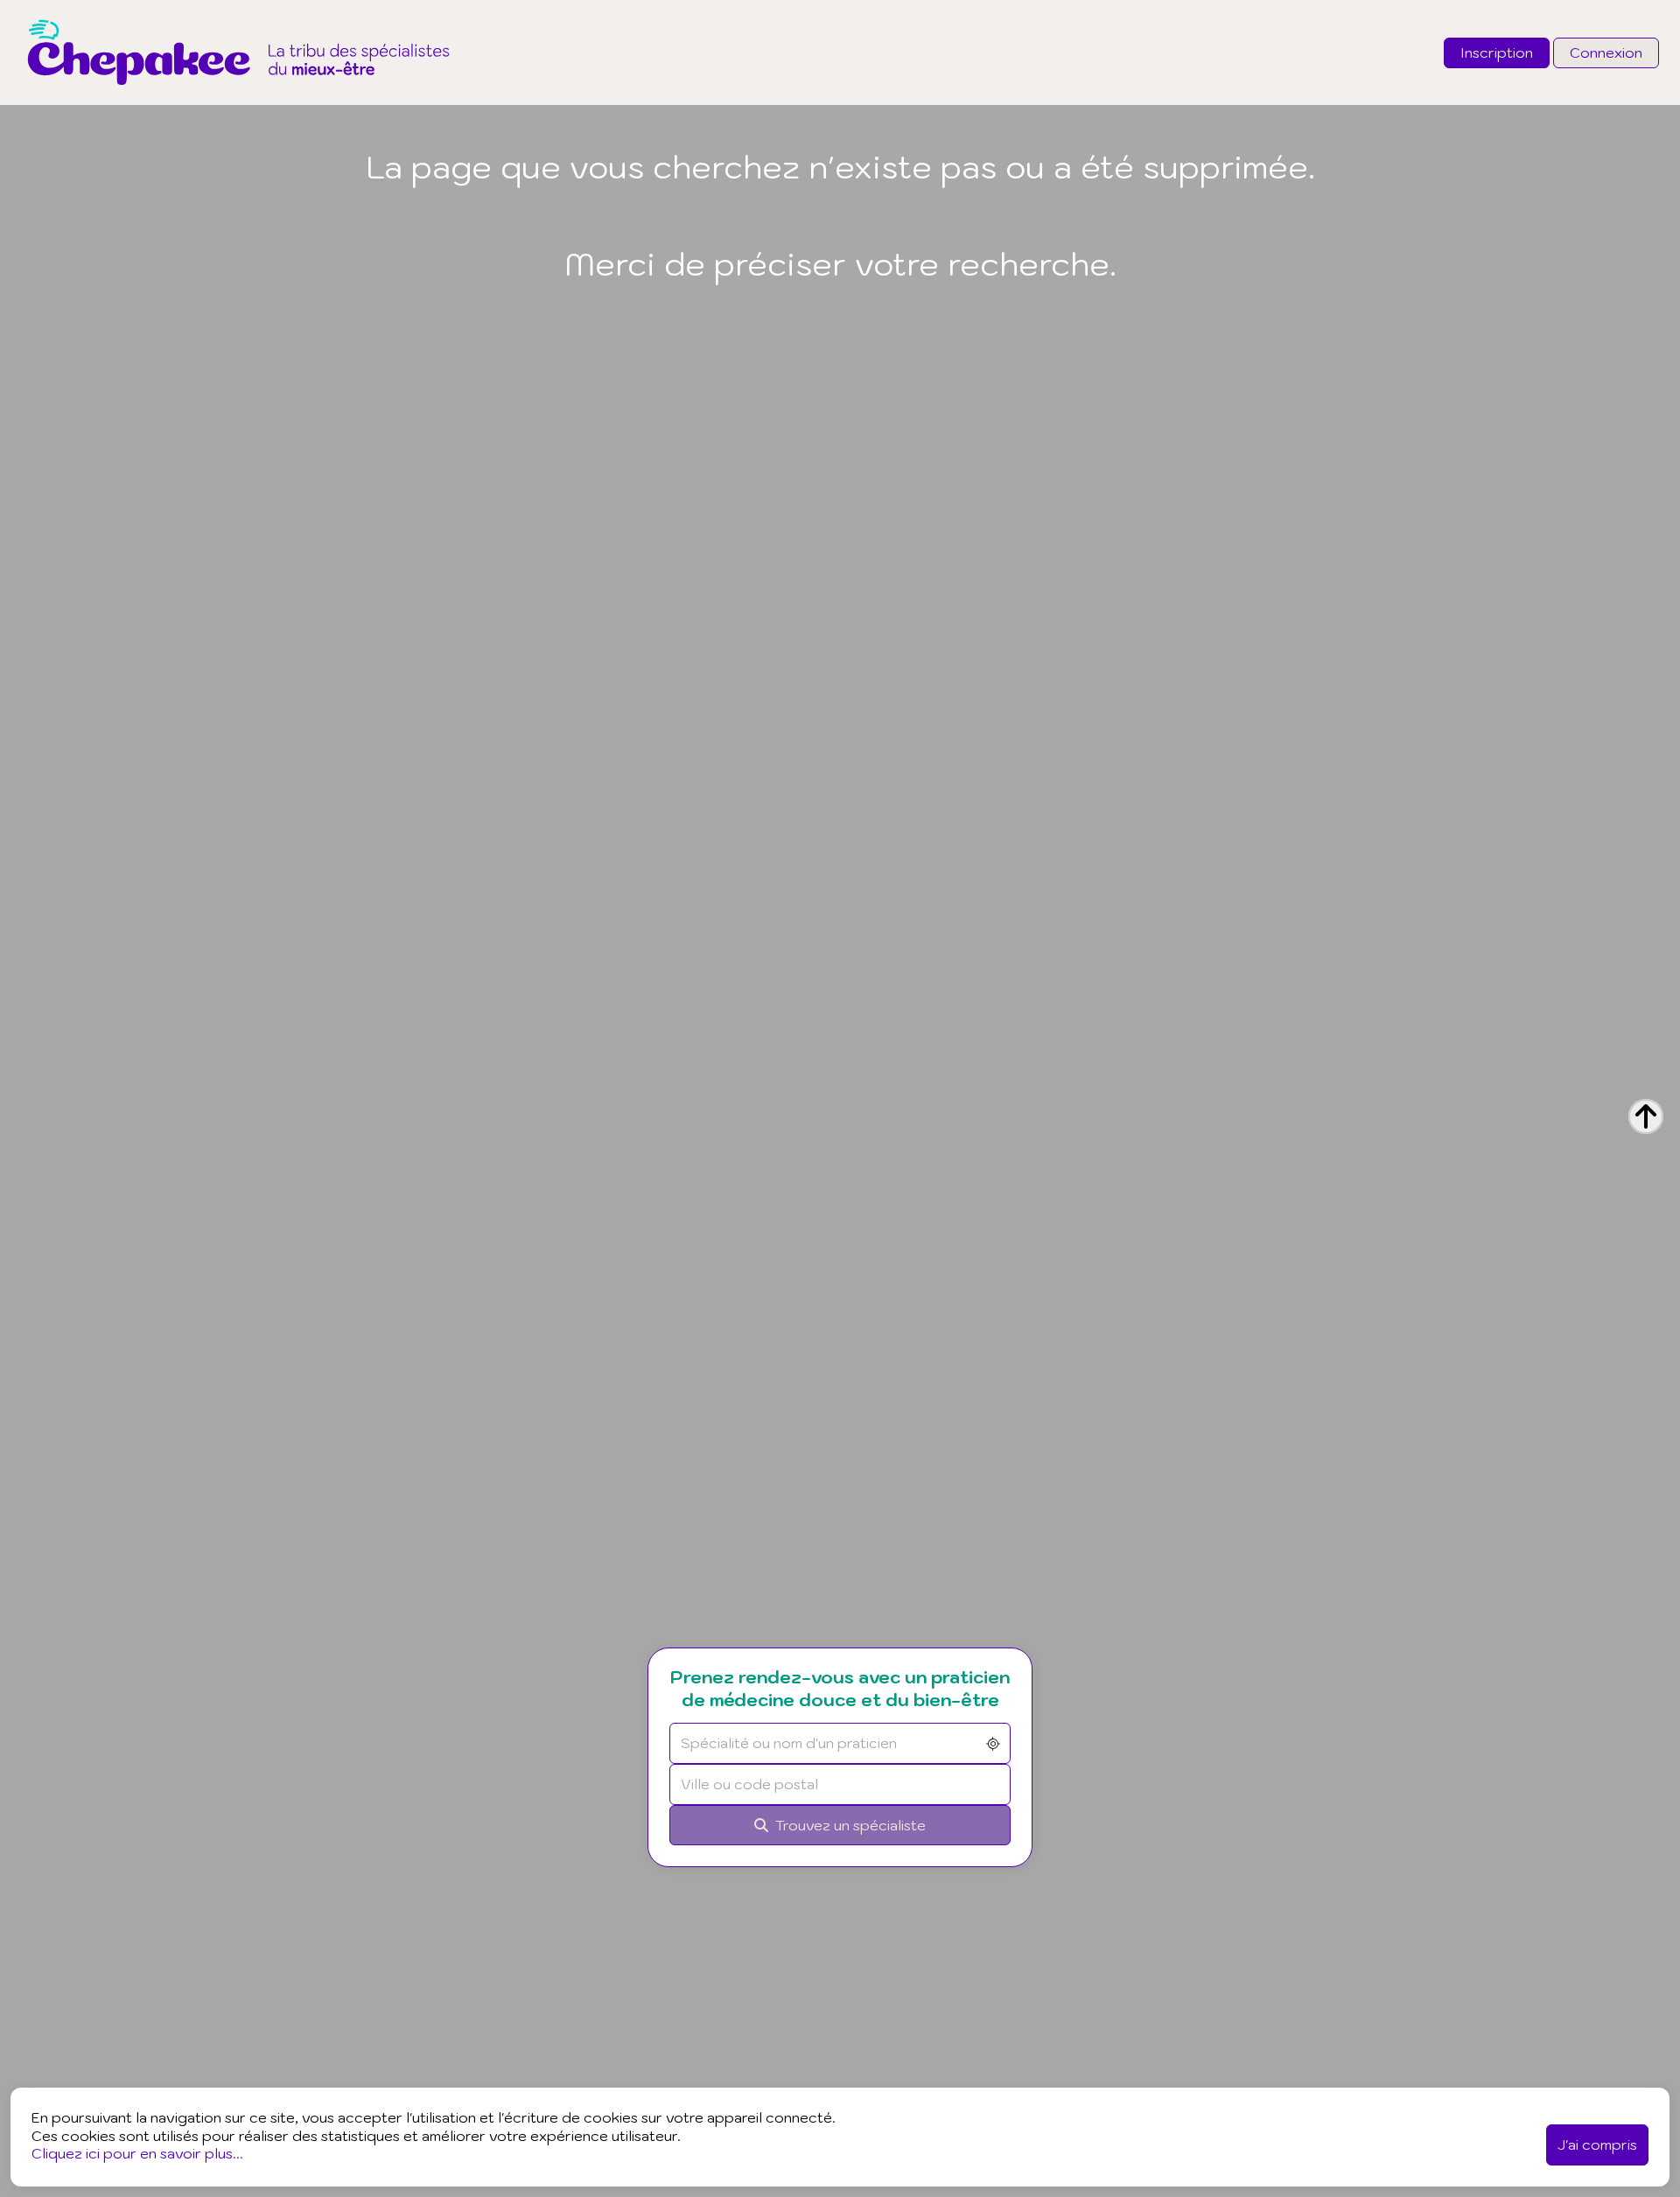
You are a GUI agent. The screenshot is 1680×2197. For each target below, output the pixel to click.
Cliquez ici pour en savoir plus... (137, 2153)
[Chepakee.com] (238, 100)
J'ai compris (1597, 2145)
